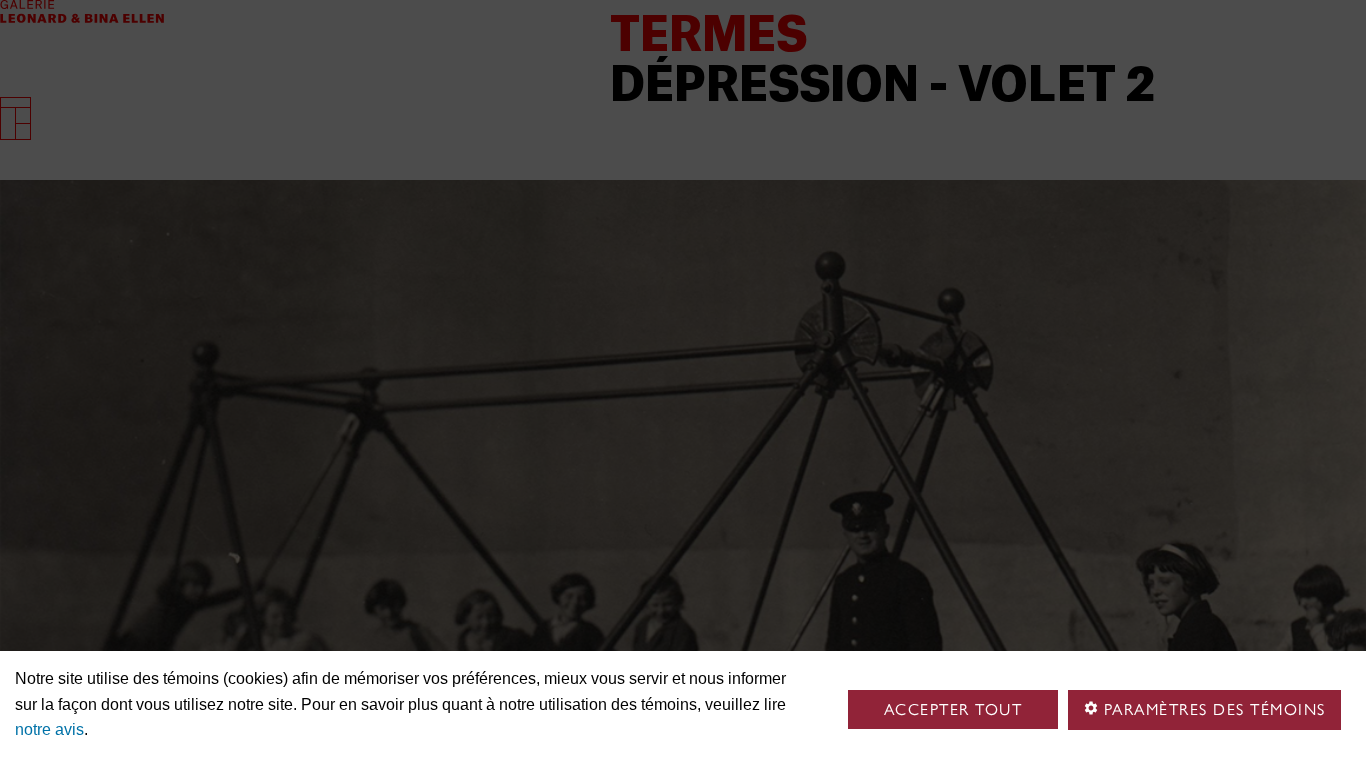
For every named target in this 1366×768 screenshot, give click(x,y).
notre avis (49, 729)
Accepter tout (953, 709)
